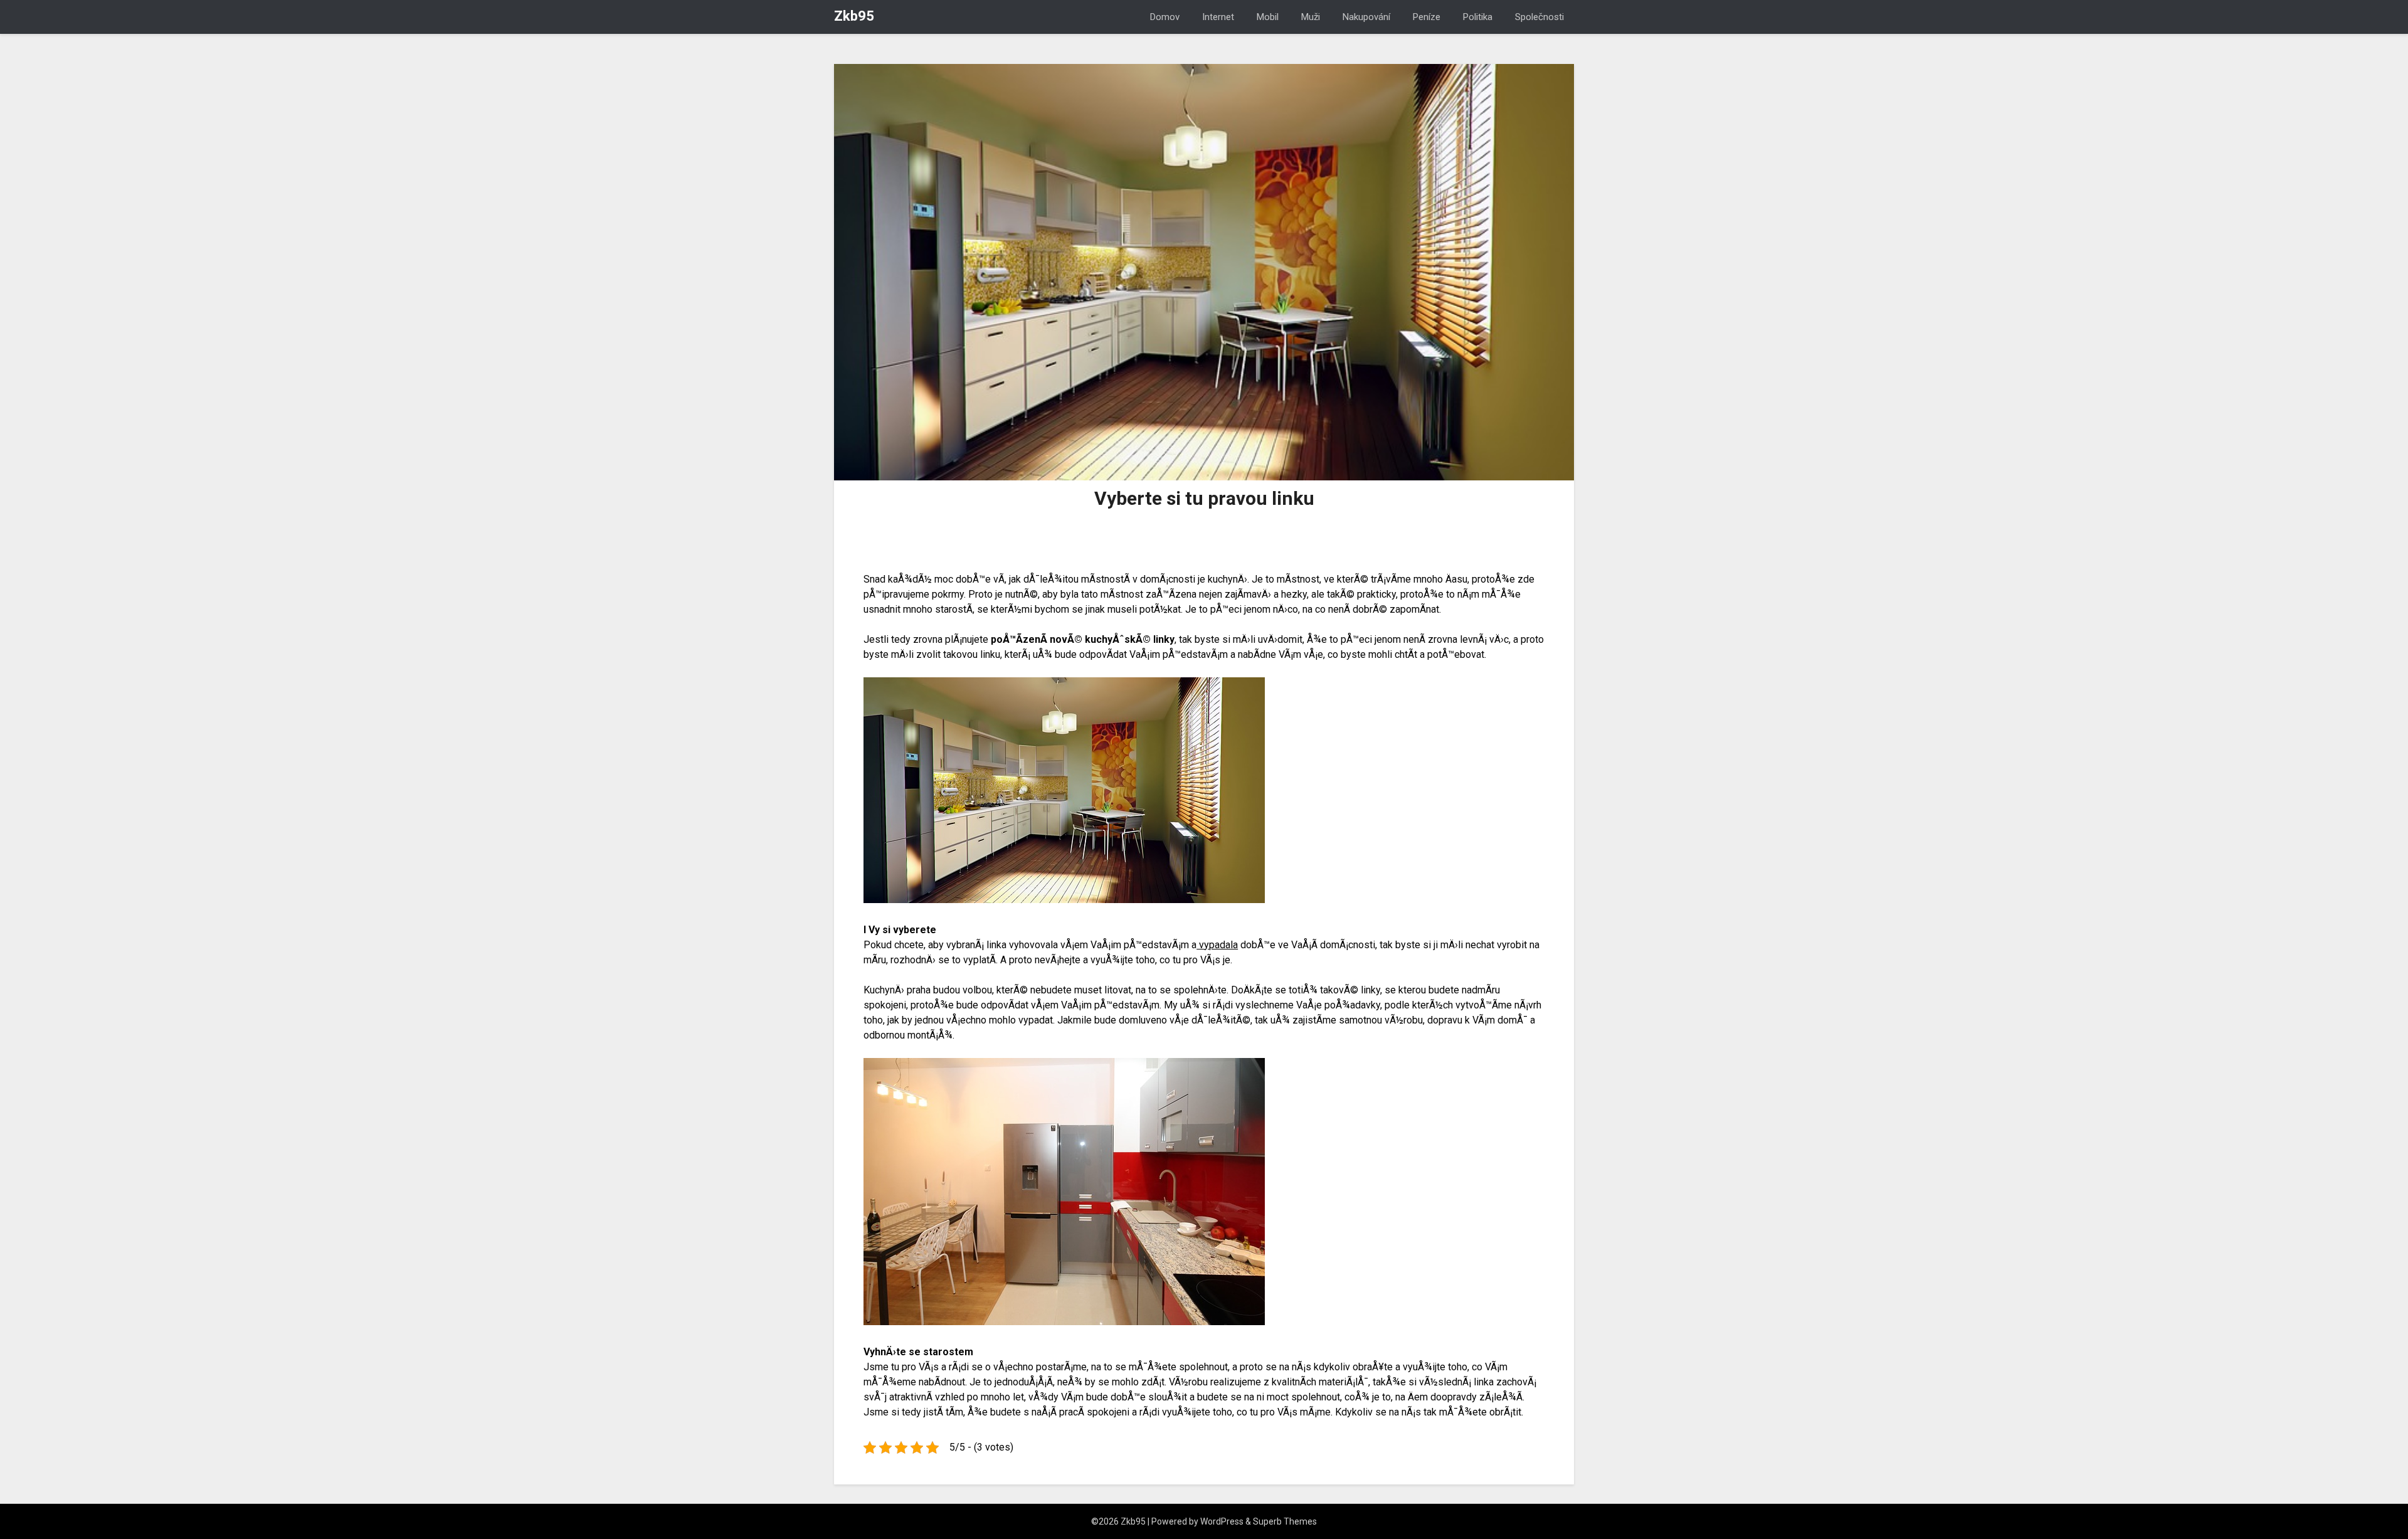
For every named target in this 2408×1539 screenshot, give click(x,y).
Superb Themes (1285, 1521)
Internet (1218, 17)
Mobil (1268, 17)
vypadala (1217, 945)
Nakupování (1366, 17)
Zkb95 (854, 16)
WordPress (1222, 1521)
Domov (1165, 17)
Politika (1478, 17)
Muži (1311, 17)
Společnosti (1539, 17)
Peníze (1427, 17)
